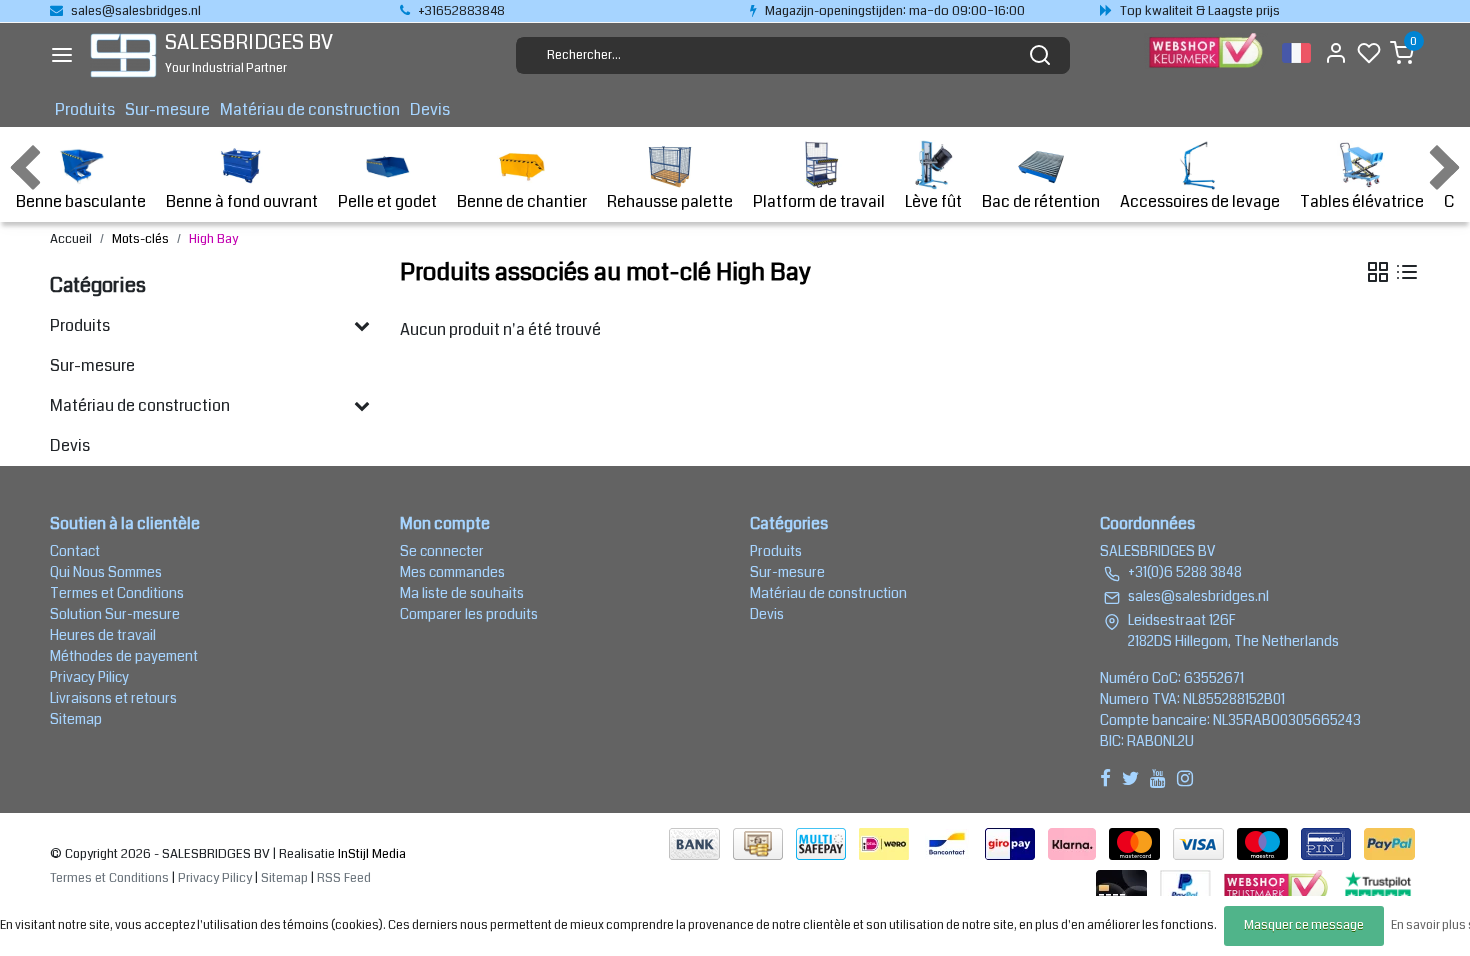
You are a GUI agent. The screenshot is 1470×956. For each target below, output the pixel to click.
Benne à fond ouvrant (242, 201)
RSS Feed (344, 878)
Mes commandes (452, 572)
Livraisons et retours (113, 698)
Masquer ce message (1304, 925)
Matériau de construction (310, 109)
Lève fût (933, 201)
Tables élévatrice (1362, 201)
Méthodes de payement (124, 656)
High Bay (213, 239)
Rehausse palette (670, 201)
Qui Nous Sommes (106, 572)
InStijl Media (370, 854)
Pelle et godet (387, 201)
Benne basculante (81, 201)
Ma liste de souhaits (462, 593)
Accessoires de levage (1200, 201)
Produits (85, 109)
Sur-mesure (167, 109)
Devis (430, 109)
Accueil (71, 239)
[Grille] (1378, 272)
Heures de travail (103, 635)
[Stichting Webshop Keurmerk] (1278, 884)
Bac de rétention (1041, 201)
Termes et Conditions (117, 593)
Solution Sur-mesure (115, 614)
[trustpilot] (1378, 884)
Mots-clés (140, 239)
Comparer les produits (469, 614)
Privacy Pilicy (89, 677)
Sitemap (76, 719)
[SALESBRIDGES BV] (123, 55)
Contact (75, 551)
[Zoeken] (1040, 55)
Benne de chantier (522, 201)
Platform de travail (819, 201)
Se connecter (442, 551)
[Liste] (1407, 272)
